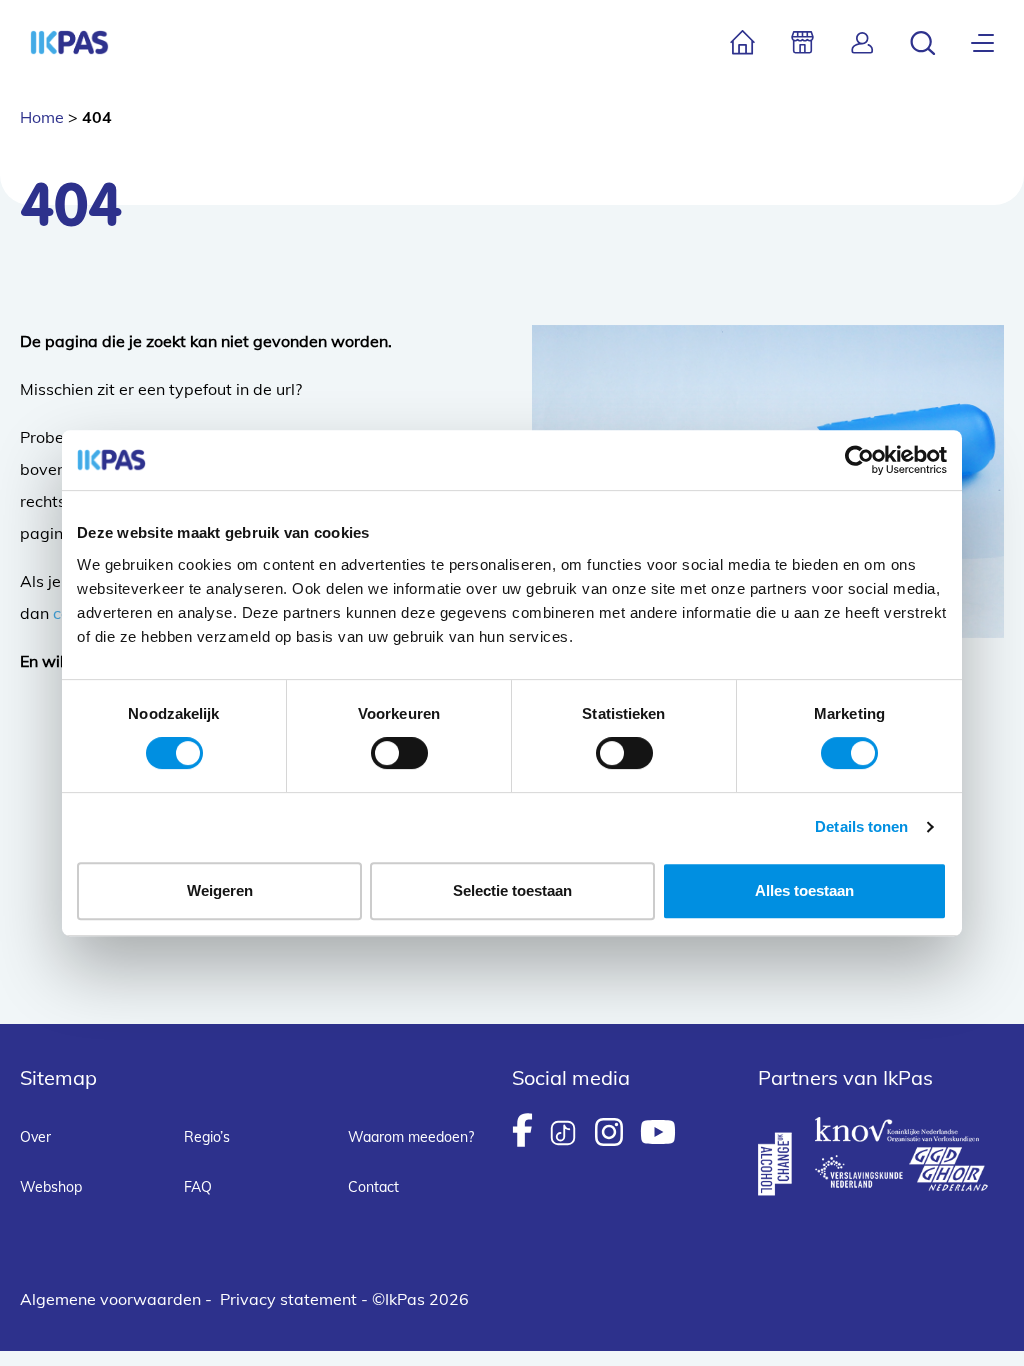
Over (35, 1137)
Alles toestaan (804, 890)
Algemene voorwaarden (110, 1299)
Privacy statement (288, 1299)
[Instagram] (609, 1132)
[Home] (742, 42)
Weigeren (220, 890)
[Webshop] (802, 42)
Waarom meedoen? (411, 1137)
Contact (373, 1187)
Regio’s (207, 1137)
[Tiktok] (563, 1133)
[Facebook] (522, 1130)
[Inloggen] (862, 42)
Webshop (51, 1187)
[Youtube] (658, 1132)
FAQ (198, 1187)
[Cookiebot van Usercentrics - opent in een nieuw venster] (859, 460)
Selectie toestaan (512, 890)
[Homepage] (69, 42)
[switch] (399, 753)
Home (42, 117)
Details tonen (861, 826)
